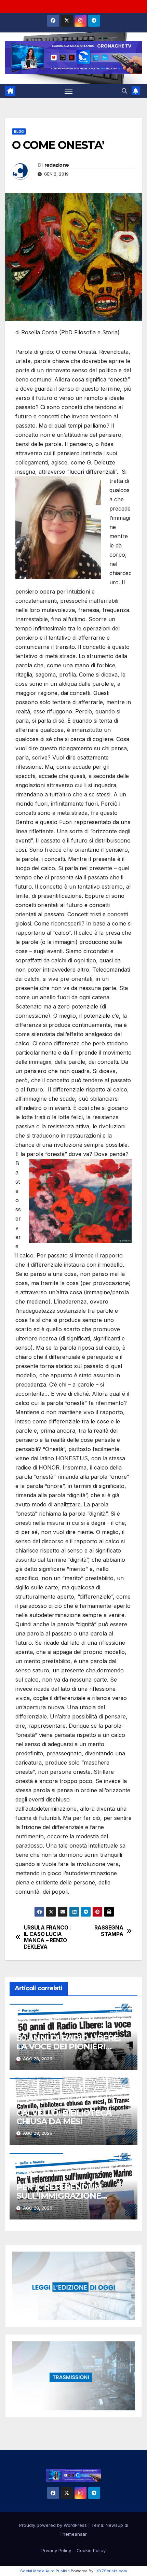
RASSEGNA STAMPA (109, 1931)
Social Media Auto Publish (45, 2571)
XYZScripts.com (112, 2571)
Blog (19, 131)
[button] (124, 91)
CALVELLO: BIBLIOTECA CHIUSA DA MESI (64, 2117)
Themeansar (73, 2534)
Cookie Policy (91, 2550)
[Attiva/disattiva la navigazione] (69, 91)
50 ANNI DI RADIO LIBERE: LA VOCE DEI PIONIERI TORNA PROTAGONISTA (69, 2046)
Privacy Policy (56, 2550)
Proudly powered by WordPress (54, 2525)
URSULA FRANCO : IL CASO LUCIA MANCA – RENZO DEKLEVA (48, 1937)
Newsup (114, 2525)
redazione (57, 165)
